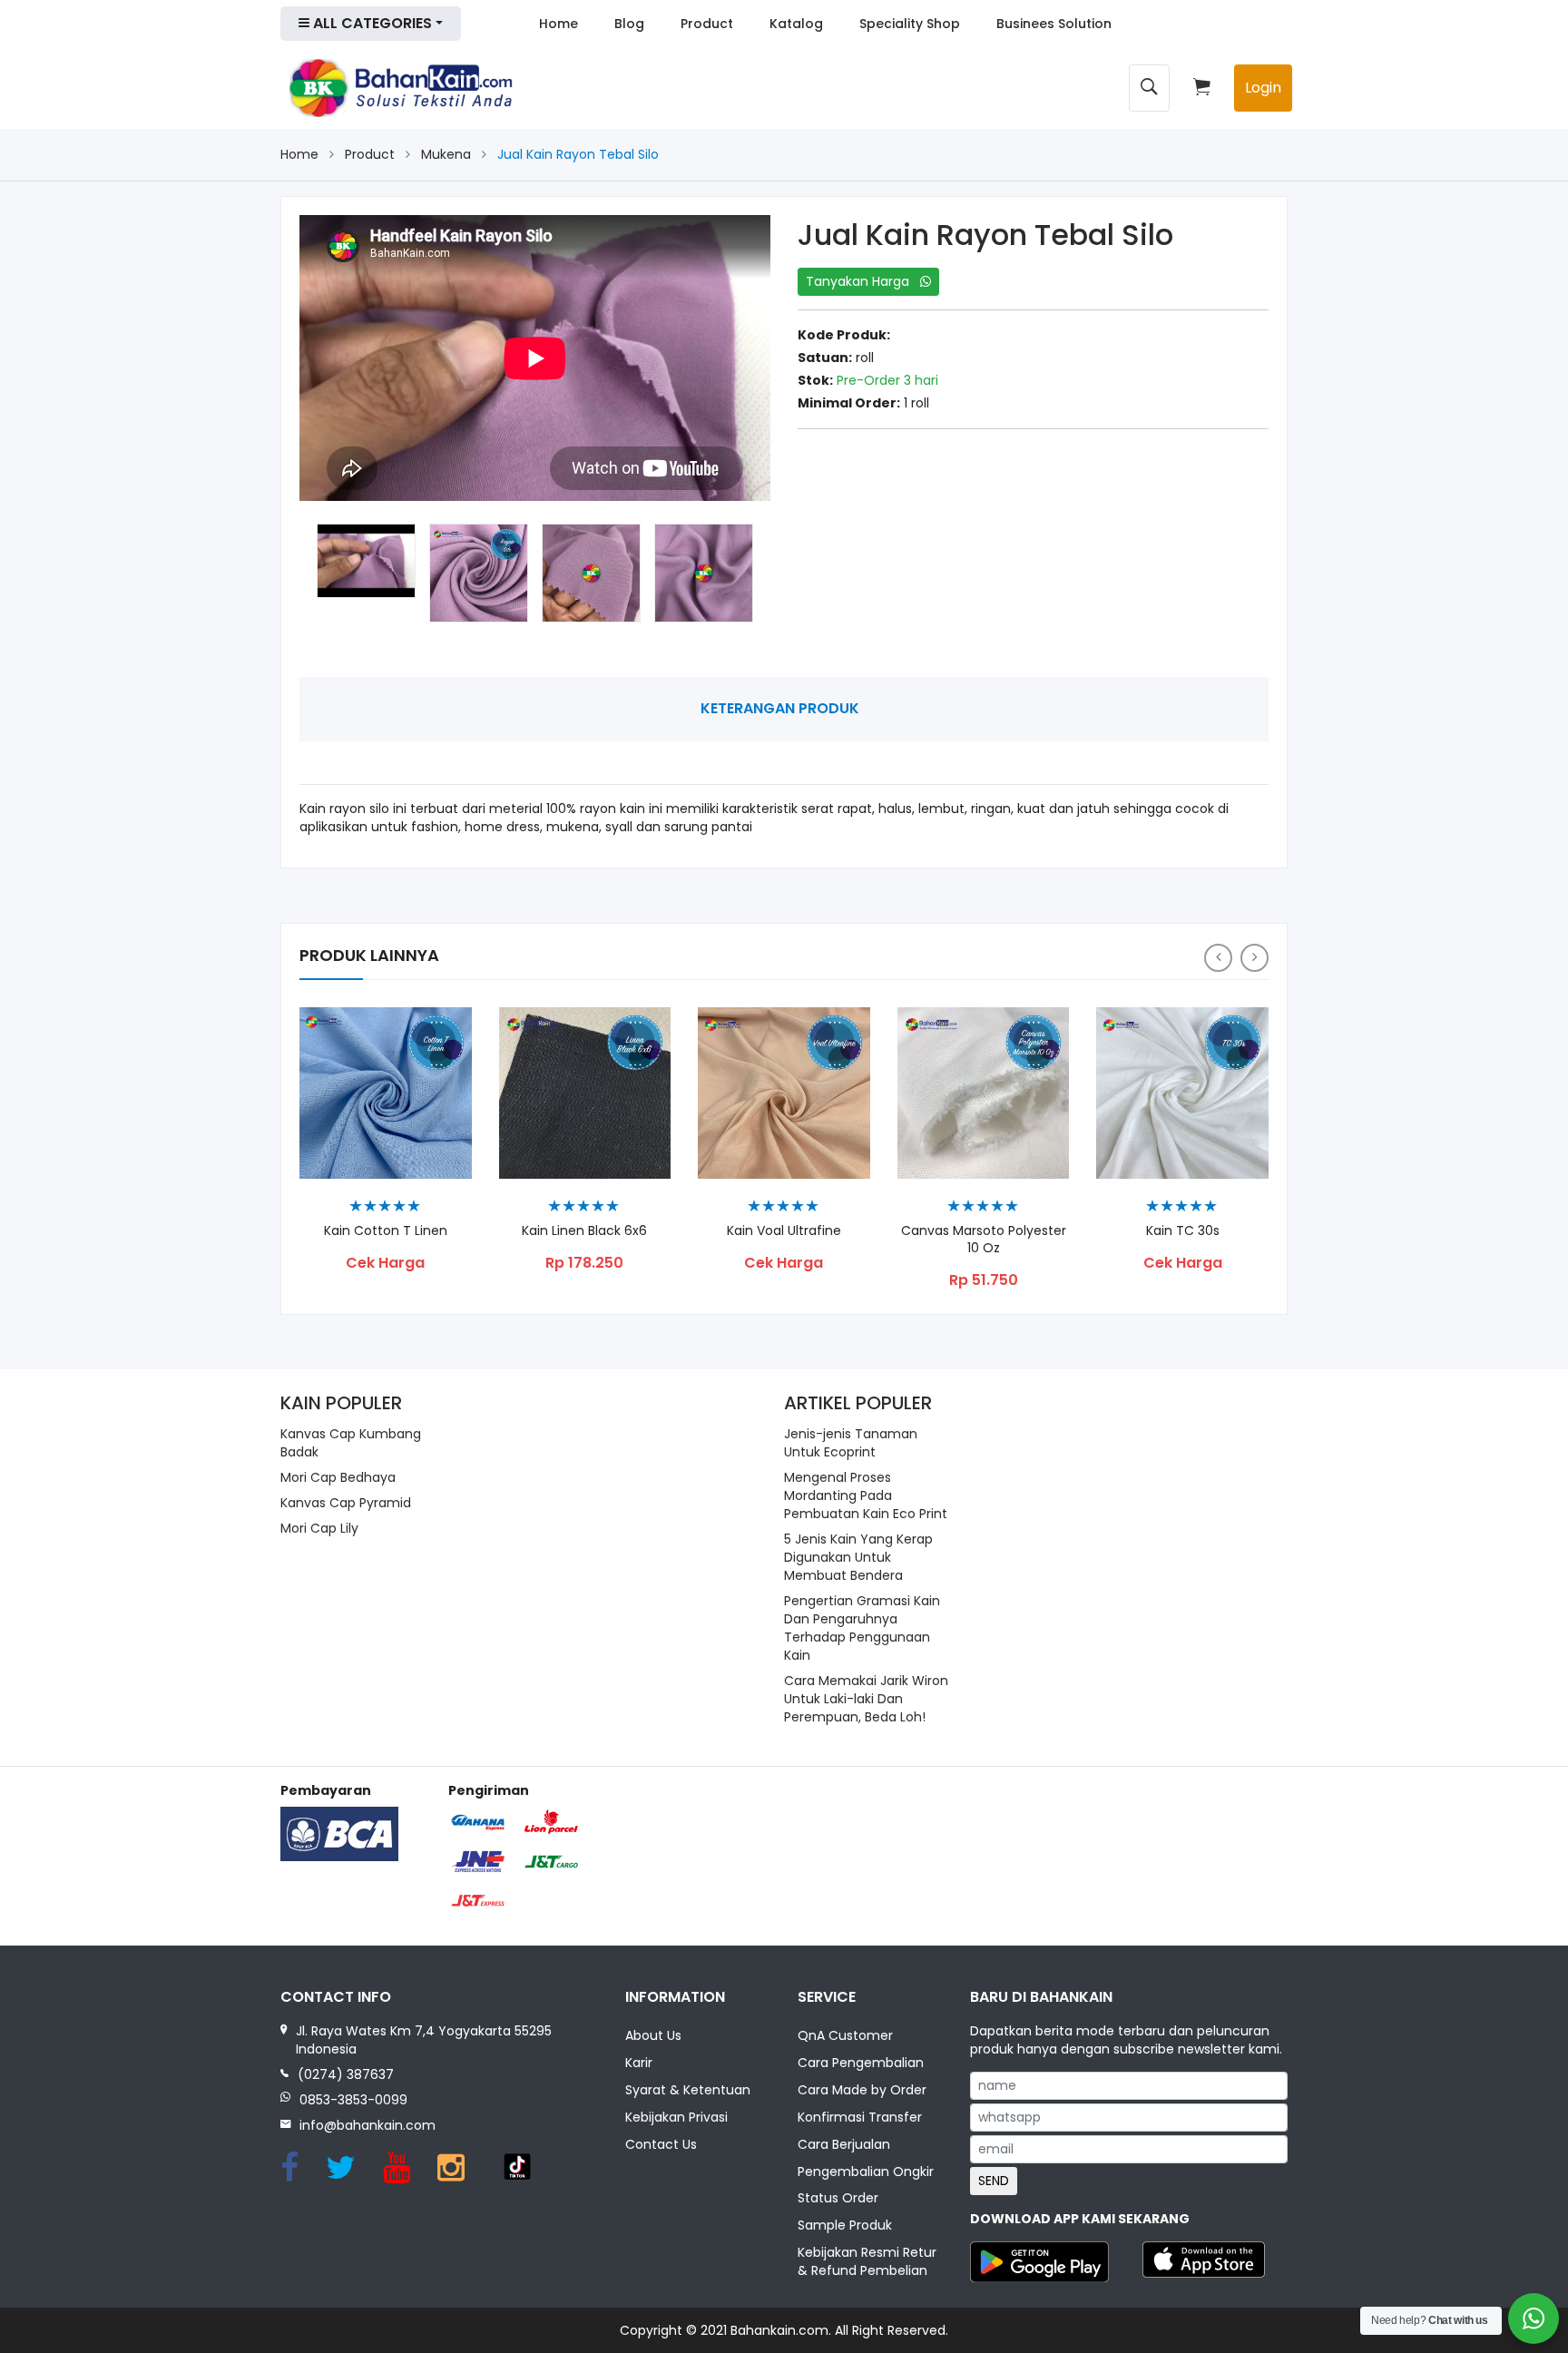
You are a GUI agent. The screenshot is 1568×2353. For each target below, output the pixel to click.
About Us (653, 2035)
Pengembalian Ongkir (866, 2172)
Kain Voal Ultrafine (784, 1231)
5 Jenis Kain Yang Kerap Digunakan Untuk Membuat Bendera (858, 1557)
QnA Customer (845, 2035)
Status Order (838, 2198)
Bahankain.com (779, 2330)
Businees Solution (1054, 24)
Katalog (796, 24)
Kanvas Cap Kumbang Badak (351, 1443)
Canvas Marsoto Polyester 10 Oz (984, 1240)
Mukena (446, 154)
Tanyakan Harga (863, 281)
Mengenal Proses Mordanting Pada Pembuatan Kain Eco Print (866, 1495)
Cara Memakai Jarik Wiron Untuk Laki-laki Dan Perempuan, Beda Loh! (866, 1699)
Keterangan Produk (780, 708)
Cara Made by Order (862, 2090)
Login (1263, 88)
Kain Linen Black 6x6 (584, 1231)
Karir (639, 2063)
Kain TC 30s (1183, 1231)
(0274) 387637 (346, 2074)
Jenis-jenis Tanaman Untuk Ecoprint (851, 1443)
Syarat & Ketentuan (688, 2090)
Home (559, 24)
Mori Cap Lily (319, 1528)
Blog (629, 24)
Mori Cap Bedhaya (338, 1477)
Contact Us (661, 2144)
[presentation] (1218, 958)
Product (707, 24)
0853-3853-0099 (353, 2100)
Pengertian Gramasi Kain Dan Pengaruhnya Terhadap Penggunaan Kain (862, 1628)
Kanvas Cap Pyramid (346, 1503)
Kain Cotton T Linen (386, 1231)
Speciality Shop (910, 24)
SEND (994, 2181)
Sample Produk (845, 2225)
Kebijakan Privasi (676, 2117)
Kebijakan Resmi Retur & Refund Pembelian (867, 2261)
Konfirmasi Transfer (860, 2117)
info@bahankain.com (367, 2125)
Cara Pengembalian (861, 2063)
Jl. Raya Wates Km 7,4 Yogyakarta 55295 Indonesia (424, 2040)
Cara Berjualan (844, 2144)
